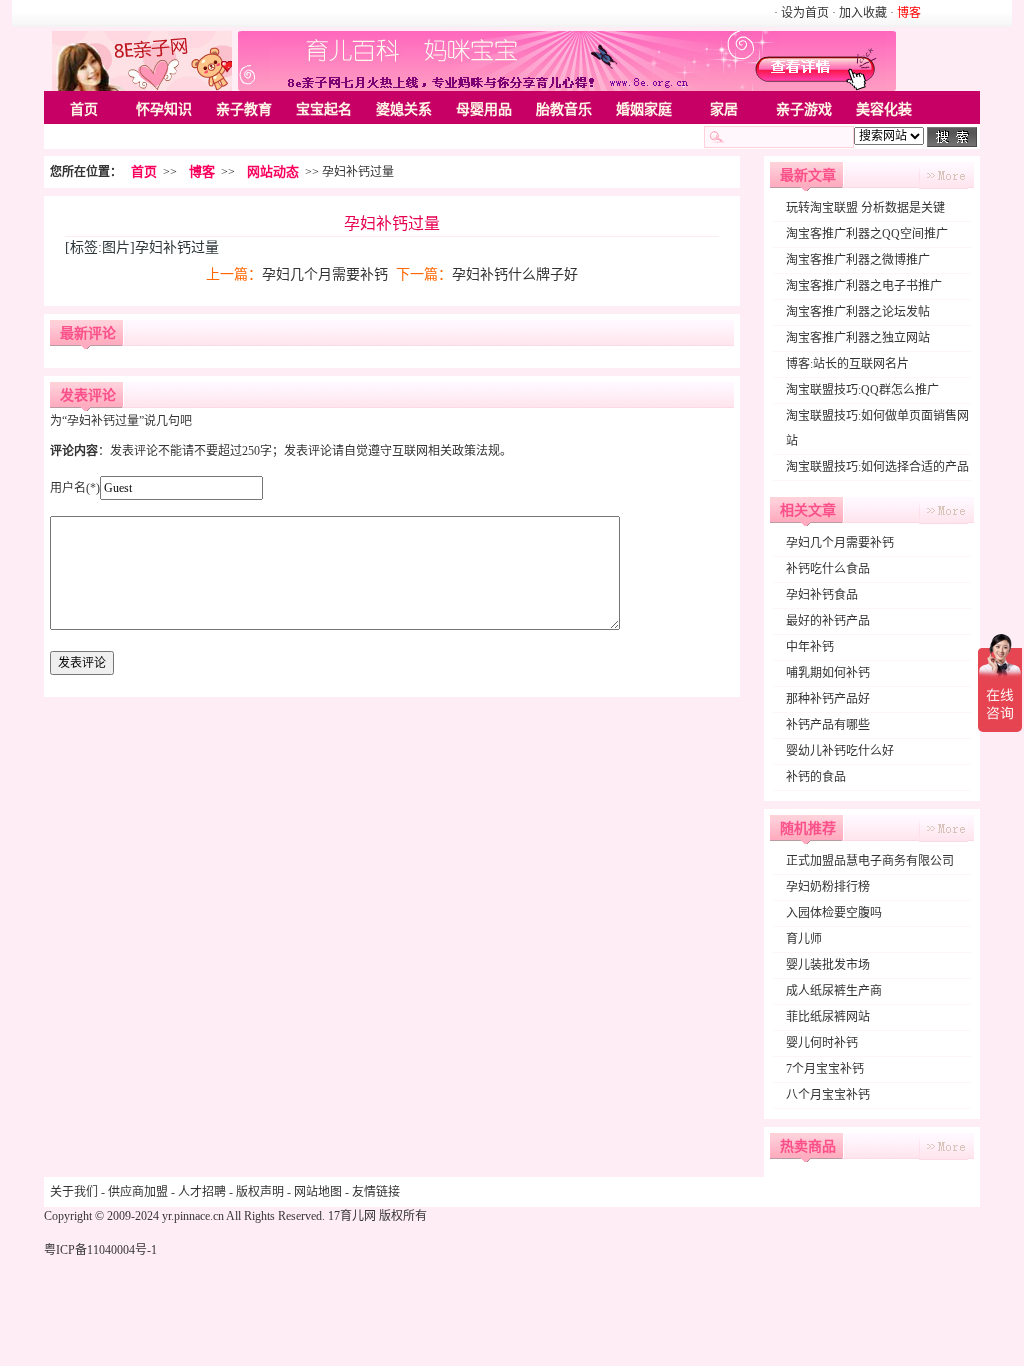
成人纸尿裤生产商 (834, 991)
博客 (202, 171)
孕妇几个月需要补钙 (325, 274)
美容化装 (884, 109)
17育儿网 (352, 1216)
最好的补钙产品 (828, 621)
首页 (84, 109)
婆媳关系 (404, 109)
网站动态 (273, 171)
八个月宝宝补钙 (828, 1095)
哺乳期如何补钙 (828, 673)
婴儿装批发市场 (828, 965)
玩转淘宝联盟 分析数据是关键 (865, 208)
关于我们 (74, 1192)
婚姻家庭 (644, 109)
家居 (724, 109)
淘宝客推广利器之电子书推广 (864, 286)
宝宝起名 (324, 109)
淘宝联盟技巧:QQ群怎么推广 (862, 390)
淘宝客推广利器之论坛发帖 (858, 312)
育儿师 (804, 939)
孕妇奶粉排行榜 (828, 887)
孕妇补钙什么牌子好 (515, 274)
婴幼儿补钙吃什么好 (840, 751)
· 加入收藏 (859, 13)
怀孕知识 (164, 109)
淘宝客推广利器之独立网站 (858, 338)
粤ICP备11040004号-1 (100, 1250)
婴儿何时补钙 (822, 1043)
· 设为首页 (803, 13)
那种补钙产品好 (828, 699)
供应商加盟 (138, 1192)
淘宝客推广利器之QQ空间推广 (867, 234)
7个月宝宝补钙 (825, 1069)
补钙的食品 (816, 777)
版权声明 (260, 1192)
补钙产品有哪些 (828, 725)
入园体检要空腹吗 (834, 913)
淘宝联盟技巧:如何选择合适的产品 (877, 467)
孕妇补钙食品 (822, 595)
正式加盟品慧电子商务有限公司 (870, 861)
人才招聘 (202, 1192)
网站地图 (318, 1192)
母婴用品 (484, 109)
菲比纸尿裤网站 (828, 1017)
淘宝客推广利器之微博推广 (858, 260)
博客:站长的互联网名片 (847, 364)
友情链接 (376, 1192)
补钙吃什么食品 (828, 569)
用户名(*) (75, 488)
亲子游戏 (804, 109)
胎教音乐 (564, 109)
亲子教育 (244, 109)
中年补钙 (810, 647)
